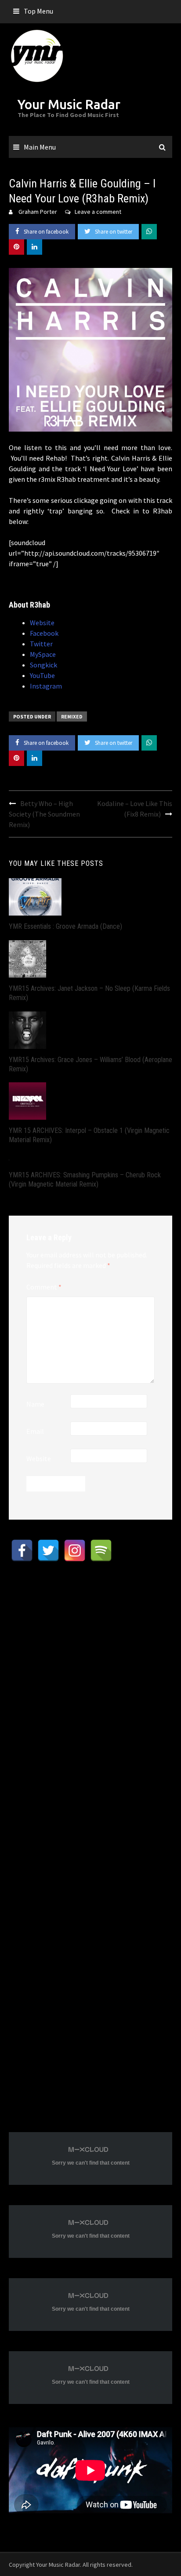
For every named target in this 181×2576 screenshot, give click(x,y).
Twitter (41, 644)
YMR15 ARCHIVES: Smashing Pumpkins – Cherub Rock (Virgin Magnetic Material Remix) (85, 1180)
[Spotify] (101, 1550)
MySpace (43, 654)
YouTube (42, 675)
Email (35, 1431)
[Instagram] (75, 1550)
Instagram (46, 686)
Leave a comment (98, 212)
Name (35, 1404)
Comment (44, 1287)
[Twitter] (48, 1550)
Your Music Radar (69, 104)
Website (42, 623)
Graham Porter (38, 212)
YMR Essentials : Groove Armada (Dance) (65, 926)
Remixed (72, 716)
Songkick (43, 665)
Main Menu (40, 147)
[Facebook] (22, 1550)
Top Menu (38, 11)
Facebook (44, 633)
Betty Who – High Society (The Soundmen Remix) (44, 814)
